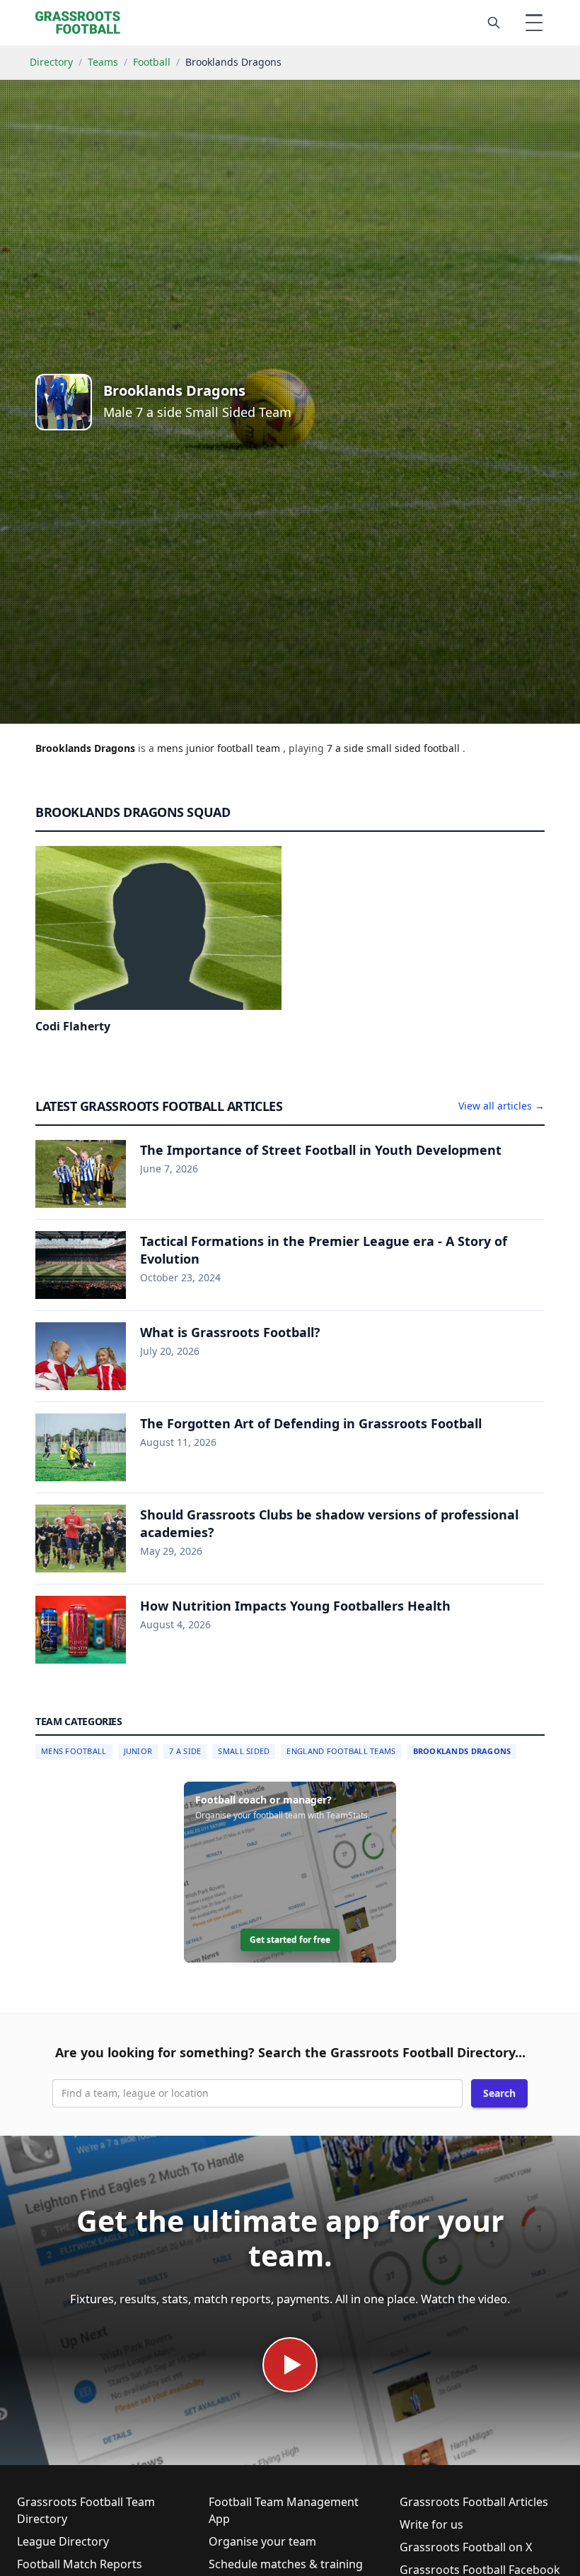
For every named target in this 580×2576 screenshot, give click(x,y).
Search (499, 2093)
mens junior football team (220, 748)
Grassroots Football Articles (474, 2502)
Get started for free (290, 1940)
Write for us (431, 2524)
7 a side (347, 748)
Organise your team (262, 2541)
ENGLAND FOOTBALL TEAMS (341, 1751)
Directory (51, 62)
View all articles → (501, 1106)
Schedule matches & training (286, 2564)
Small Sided (244, 1751)
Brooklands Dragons (462, 1751)
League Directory (63, 2541)
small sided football (414, 748)
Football (152, 62)
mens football (74, 1751)
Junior (138, 1751)
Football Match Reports (80, 2564)
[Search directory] (494, 23)
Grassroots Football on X (466, 2547)
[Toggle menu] (534, 23)
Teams (103, 62)
